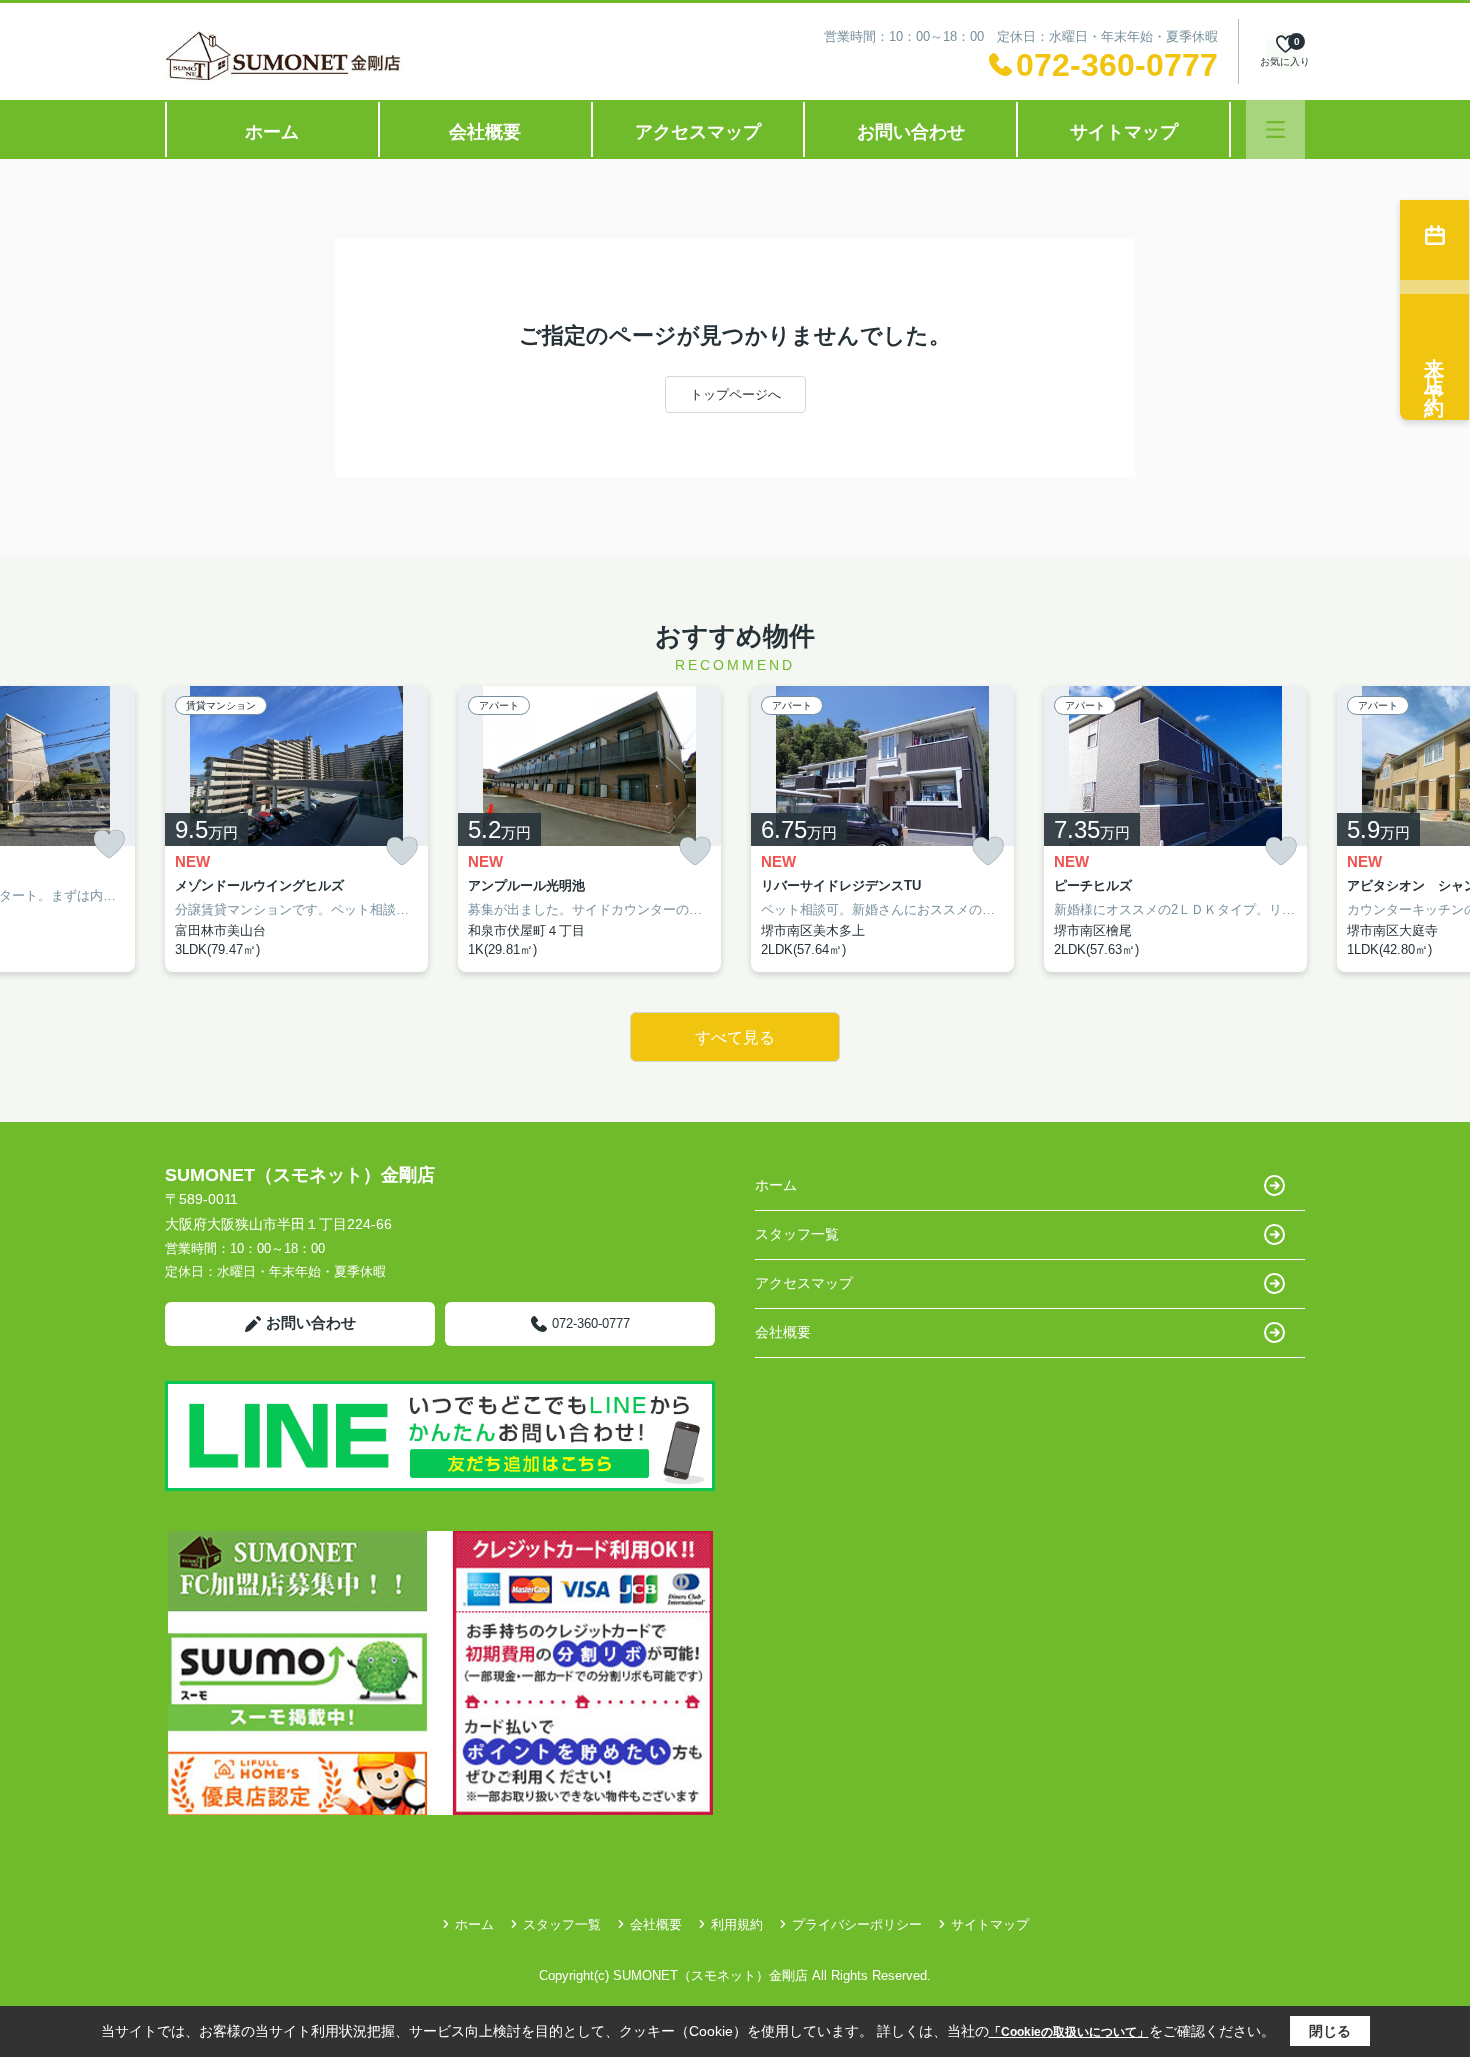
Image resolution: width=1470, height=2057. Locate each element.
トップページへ (735, 394)
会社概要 (485, 132)
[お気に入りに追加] (109, 844)
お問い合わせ (911, 132)
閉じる (1330, 2031)
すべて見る (735, 1037)
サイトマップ (1124, 132)
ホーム (272, 132)
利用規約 (737, 1924)
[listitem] (296, 829)
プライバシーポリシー (857, 1924)
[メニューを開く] (1275, 129)
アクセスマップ (698, 132)
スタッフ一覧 (797, 1234)
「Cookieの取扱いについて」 (1069, 2032)
